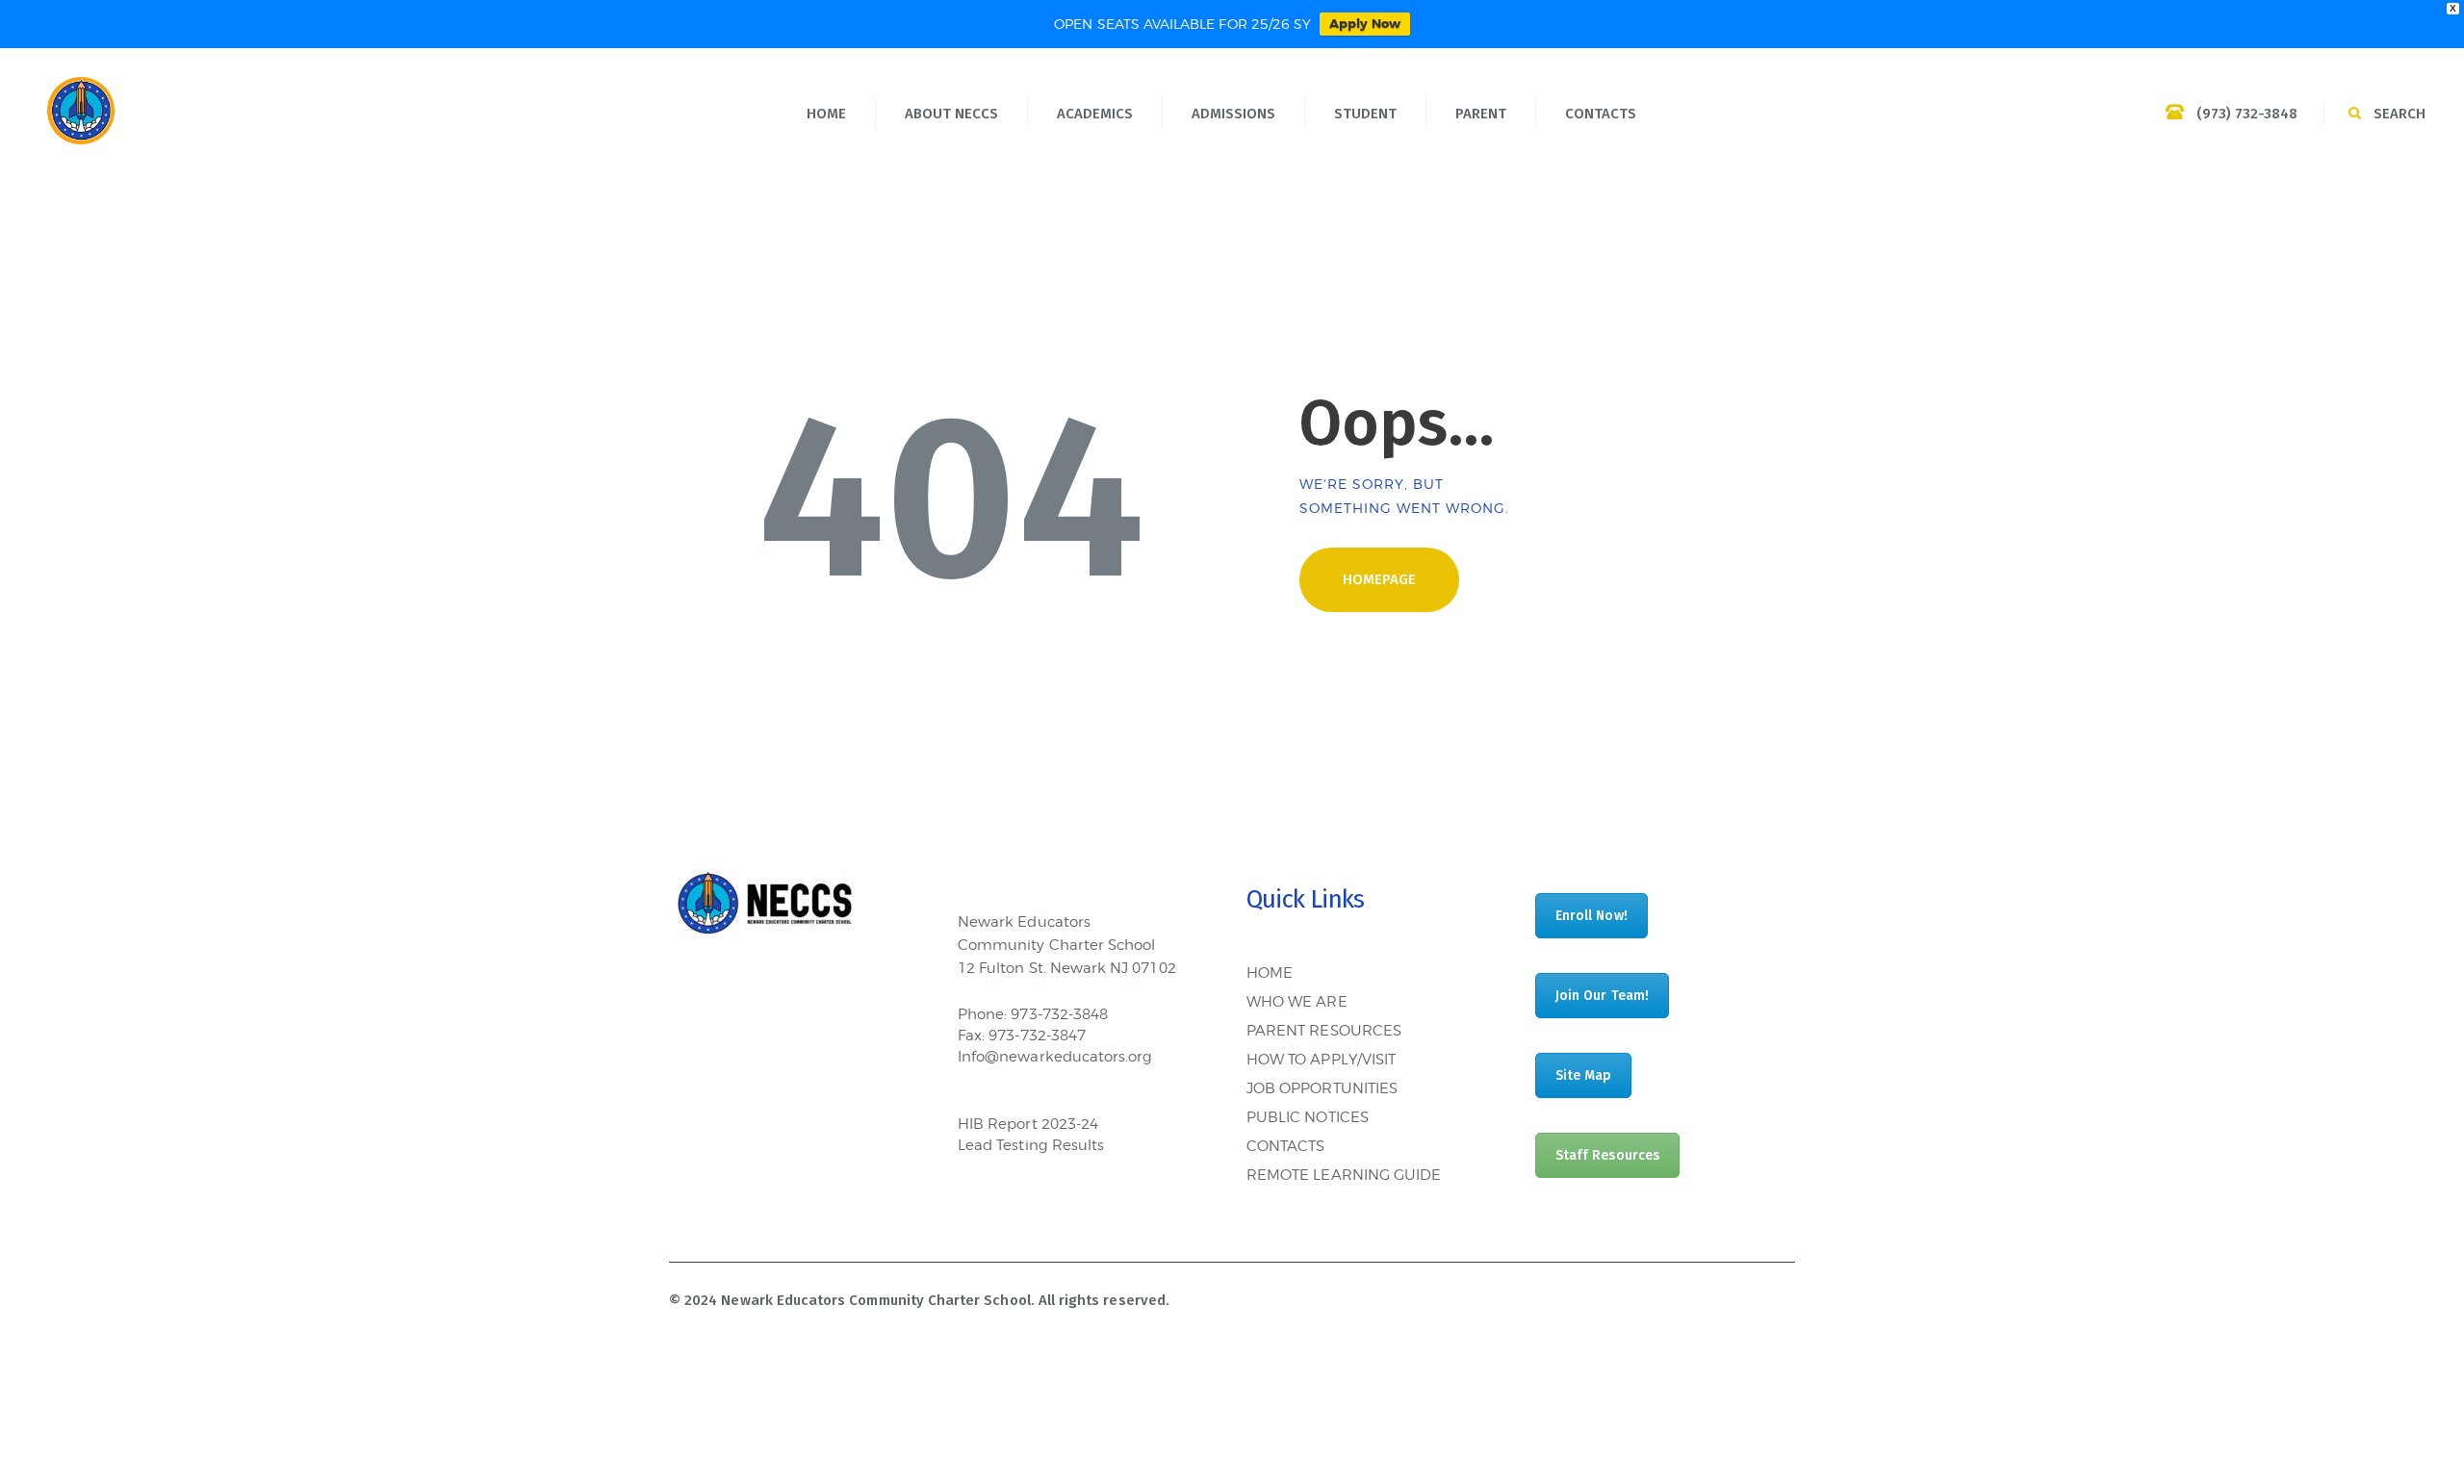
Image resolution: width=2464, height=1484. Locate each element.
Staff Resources (1607, 1155)
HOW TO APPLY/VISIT (1321, 1060)
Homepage (1379, 579)
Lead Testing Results (1031, 1145)
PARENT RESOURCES (1324, 1031)
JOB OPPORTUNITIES (1322, 1088)
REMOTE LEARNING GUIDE (1344, 1175)
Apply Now (1365, 24)
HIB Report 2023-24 (1028, 1124)
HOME (1270, 973)
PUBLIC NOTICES (1308, 1117)
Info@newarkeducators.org (1055, 1057)
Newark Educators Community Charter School (875, 1300)
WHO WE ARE (1297, 1002)
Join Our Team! (1602, 996)
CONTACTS (1285, 1146)
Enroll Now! (1591, 916)
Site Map (1583, 1075)
